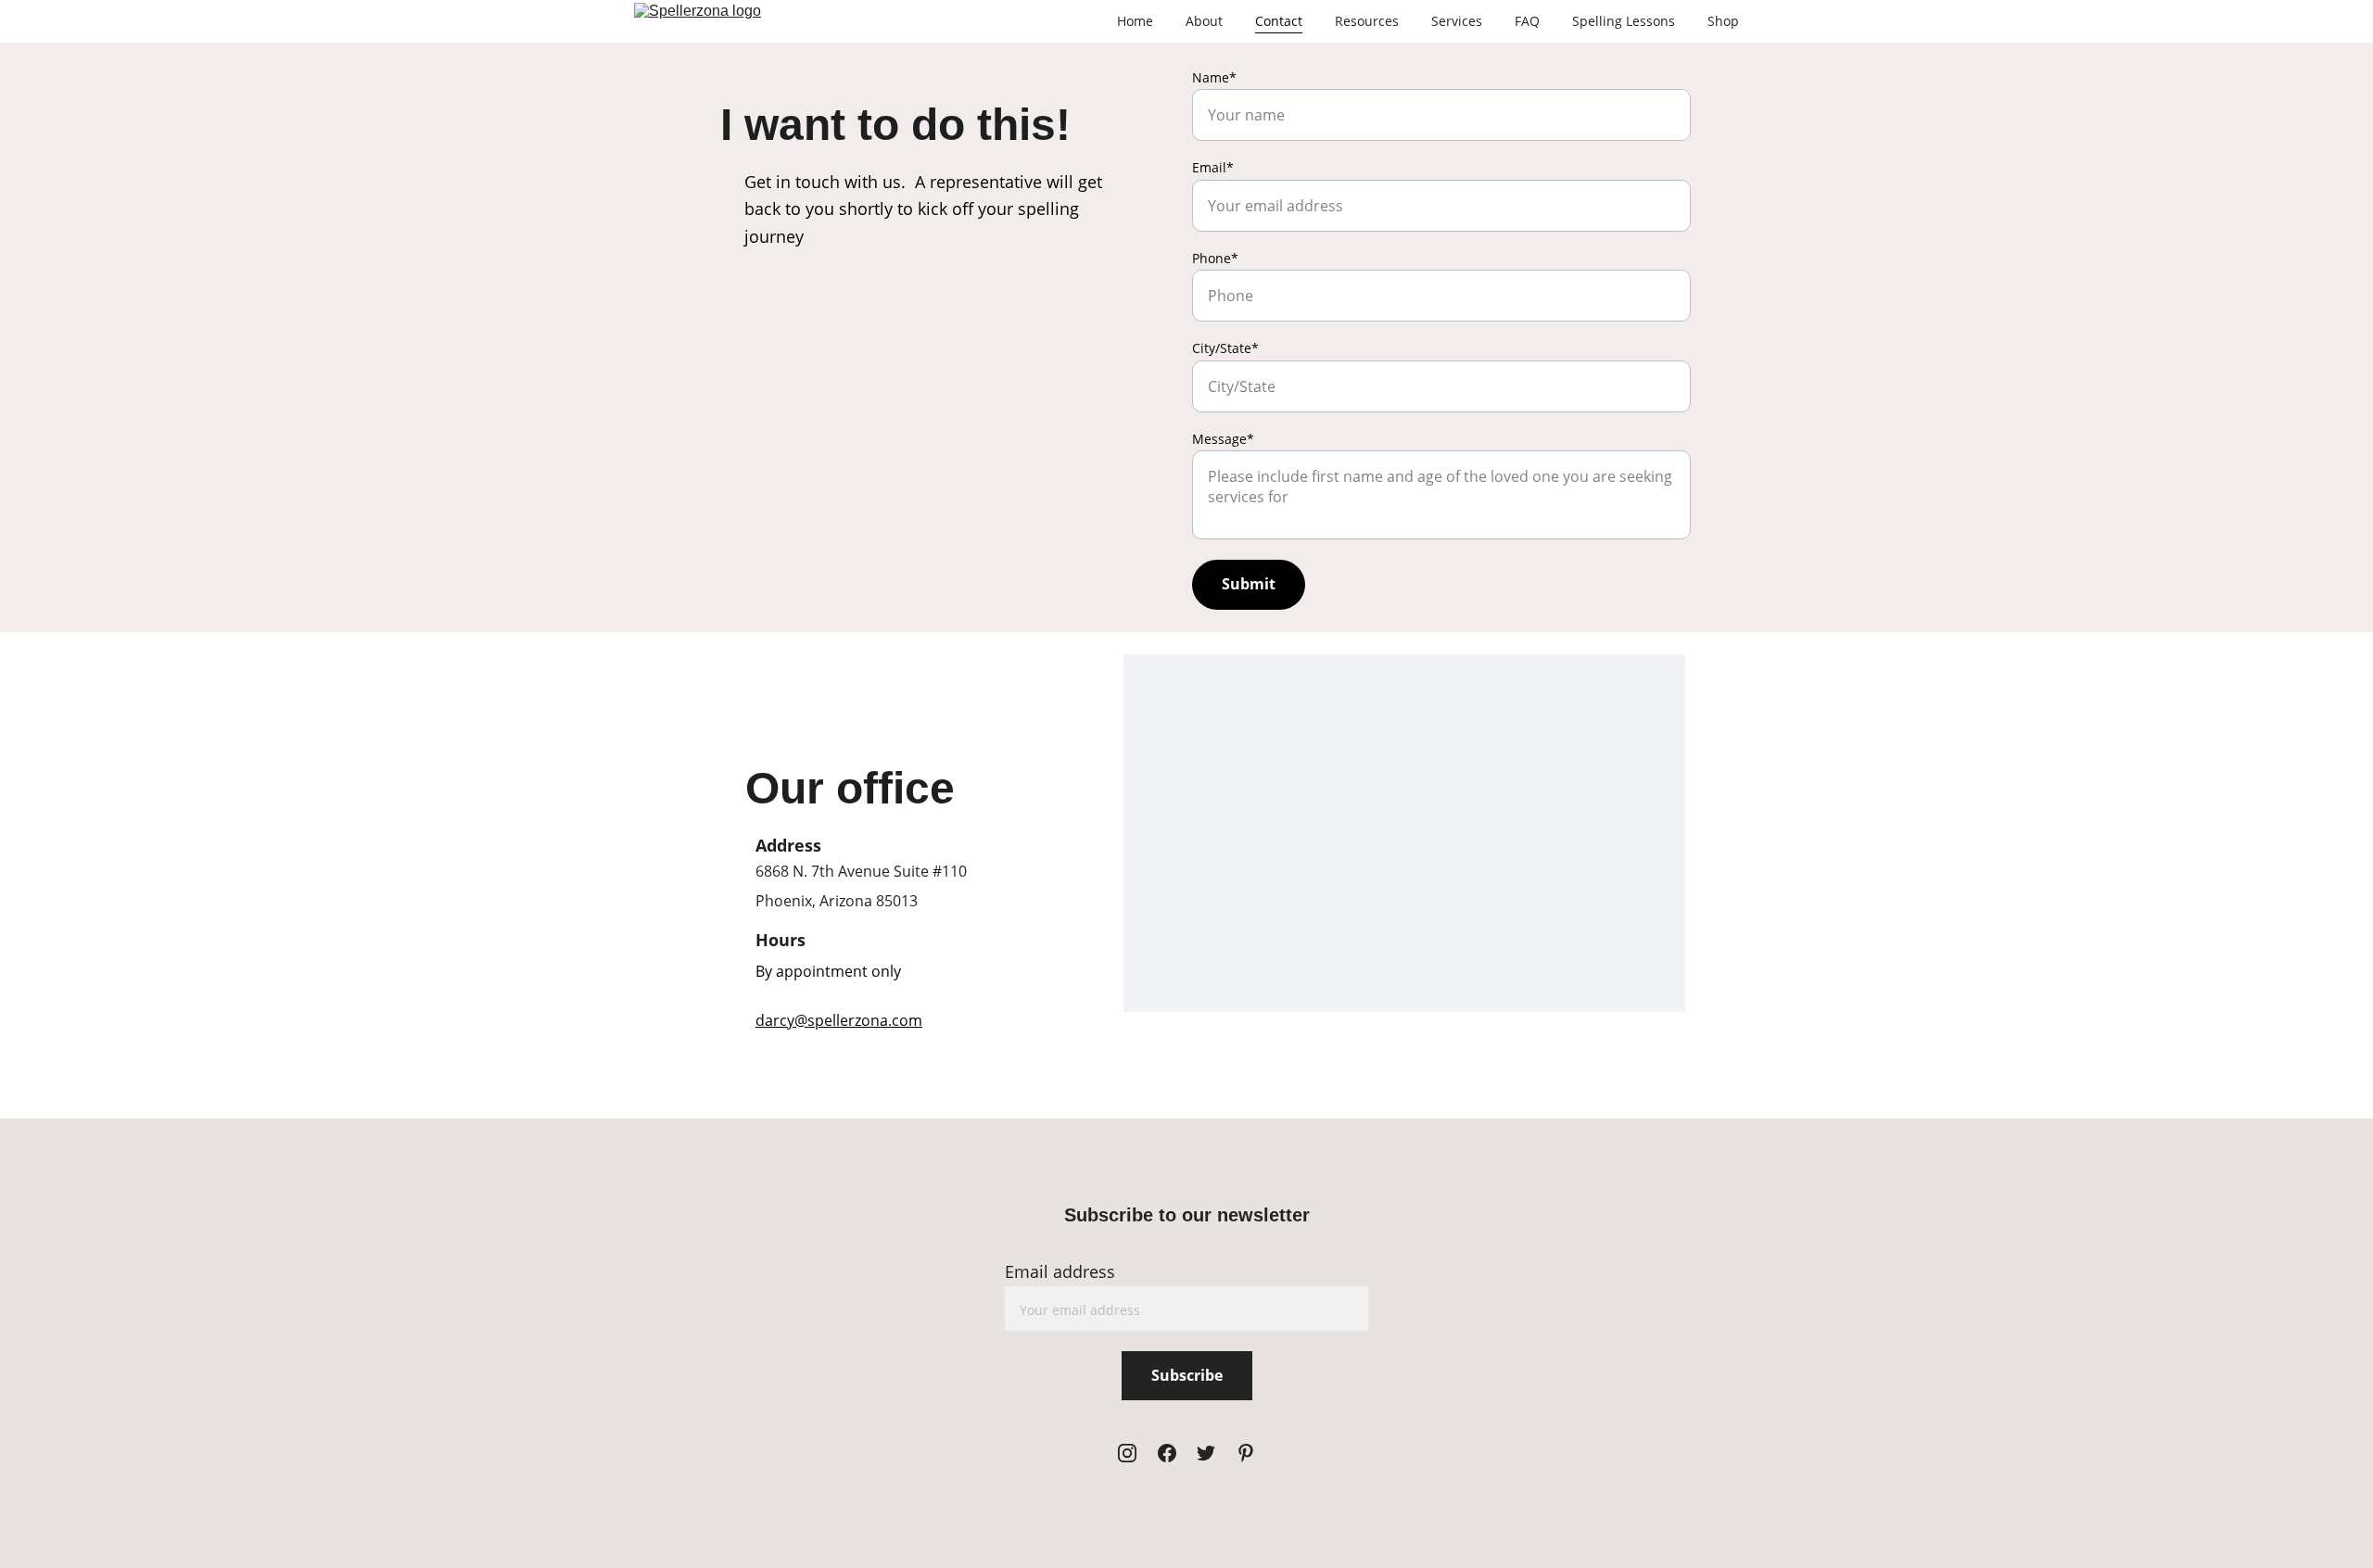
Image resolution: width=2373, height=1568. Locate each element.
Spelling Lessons (1624, 21)
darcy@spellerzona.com (839, 1020)
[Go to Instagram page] (1127, 1453)
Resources (1367, 21)
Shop (1723, 21)
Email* (1213, 167)
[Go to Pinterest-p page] (1246, 1453)
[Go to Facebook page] (1167, 1453)
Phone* (1215, 258)
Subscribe (1187, 1375)
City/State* (1225, 348)
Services (1457, 21)
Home (1135, 21)
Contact (1279, 21)
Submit (1249, 584)
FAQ (1527, 21)
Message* (1223, 439)
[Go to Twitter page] (1206, 1453)
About (1204, 21)
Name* (1214, 77)
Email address (1060, 1271)
